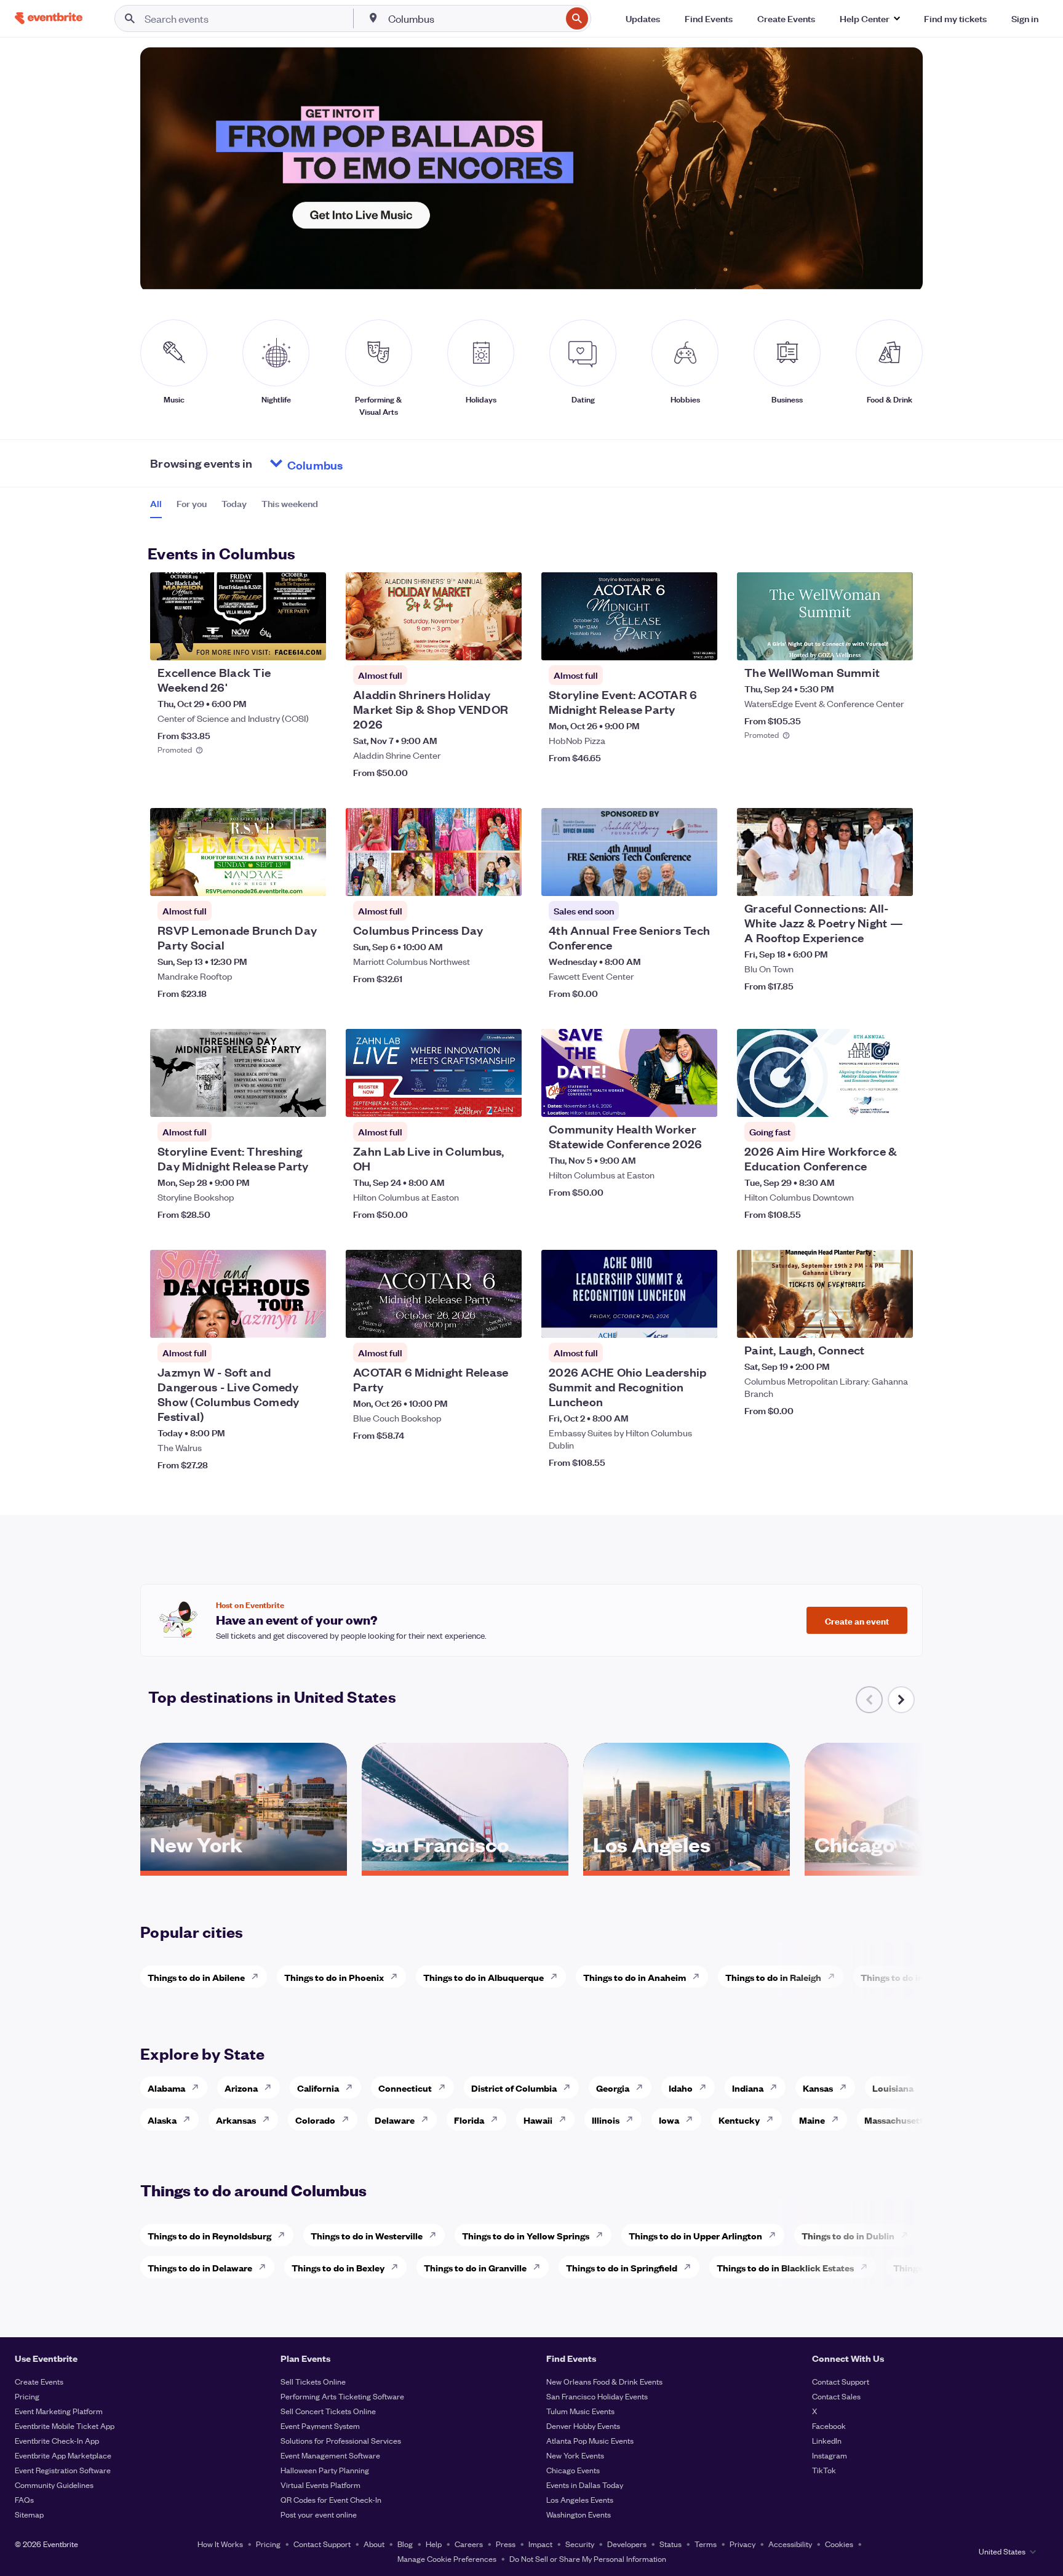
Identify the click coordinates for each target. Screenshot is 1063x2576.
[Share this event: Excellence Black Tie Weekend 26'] (309, 643)
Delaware (395, 2120)
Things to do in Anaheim (635, 1977)
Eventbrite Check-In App (57, 2440)
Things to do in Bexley (338, 2267)
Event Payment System (320, 2426)
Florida (469, 2120)
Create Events (39, 2381)
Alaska (162, 2120)
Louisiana (893, 2088)
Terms (706, 2544)
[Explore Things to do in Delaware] (266, 2267)
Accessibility (790, 2544)
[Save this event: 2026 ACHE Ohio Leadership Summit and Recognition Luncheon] (671, 1321)
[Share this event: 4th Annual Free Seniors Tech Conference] (700, 879)
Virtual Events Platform (320, 2485)
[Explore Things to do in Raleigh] (835, 1977)
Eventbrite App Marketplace (63, 2455)
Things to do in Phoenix (334, 1977)
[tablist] (234, 508)
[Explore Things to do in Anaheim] (699, 1977)
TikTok (824, 2470)
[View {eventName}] (238, 616)
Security (580, 2544)
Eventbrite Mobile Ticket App (65, 2426)
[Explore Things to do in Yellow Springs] (603, 2235)
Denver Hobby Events (583, 2426)
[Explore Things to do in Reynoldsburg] (285, 2235)
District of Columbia (514, 2088)
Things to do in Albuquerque (484, 1977)
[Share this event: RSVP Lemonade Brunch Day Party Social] (309, 879)
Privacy (743, 2544)
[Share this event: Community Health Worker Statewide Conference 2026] (700, 1100)
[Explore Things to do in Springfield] (691, 2267)
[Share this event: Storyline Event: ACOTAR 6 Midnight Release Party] (700, 643)
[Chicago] (908, 1866)
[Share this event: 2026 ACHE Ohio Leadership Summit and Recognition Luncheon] (700, 1321)
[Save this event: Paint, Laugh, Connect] (866, 1321)
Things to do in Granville (475, 2267)
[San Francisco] (465, 1866)
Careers (469, 2544)
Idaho (681, 2088)
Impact (540, 2544)
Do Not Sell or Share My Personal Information (588, 2558)
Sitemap (29, 2514)
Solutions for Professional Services (341, 2440)
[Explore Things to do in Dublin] (908, 2235)
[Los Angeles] (687, 1866)
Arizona (241, 2088)
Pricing (27, 2396)
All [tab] (156, 503)
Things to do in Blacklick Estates (785, 2267)
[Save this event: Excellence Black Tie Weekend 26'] (279, 643)
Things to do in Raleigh (773, 1977)
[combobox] (474, 18)
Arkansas (236, 2120)
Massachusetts (896, 2120)
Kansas (818, 2088)
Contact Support (841, 2381)
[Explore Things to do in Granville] (540, 2267)
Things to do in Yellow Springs (526, 2235)
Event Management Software (330, 2455)
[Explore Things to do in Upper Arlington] (776, 2235)
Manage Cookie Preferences (447, 2558)
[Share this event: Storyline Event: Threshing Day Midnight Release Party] (309, 1100)
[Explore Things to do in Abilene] (258, 1977)
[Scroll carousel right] (901, 1700)
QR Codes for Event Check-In (331, 2499)
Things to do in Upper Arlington (695, 2235)
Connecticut (405, 2088)
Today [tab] (234, 503)
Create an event (857, 1620)
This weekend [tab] (290, 503)
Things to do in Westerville (367, 2235)
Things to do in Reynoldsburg (209, 2235)
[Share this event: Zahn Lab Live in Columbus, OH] (504, 1100)
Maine (812, 2120)
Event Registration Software (63, 2470)
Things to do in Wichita (909, 1977)
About (374, 2544)
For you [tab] (192, 503)
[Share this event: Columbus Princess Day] (504, 879)
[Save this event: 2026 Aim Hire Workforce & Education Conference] (866, 1100)
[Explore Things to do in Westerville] (436, 2235)
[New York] (244, 1866)
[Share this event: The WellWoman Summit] (896, 643)
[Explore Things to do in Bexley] (398, 2267)
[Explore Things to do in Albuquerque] (557, 1977)
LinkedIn (827, 2440)
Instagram (830, 2455)
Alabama (166, 2088)
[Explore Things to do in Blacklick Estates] (867, 2267)
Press (506, 2544)
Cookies (839, 2544)
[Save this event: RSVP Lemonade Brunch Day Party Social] (279, 879)
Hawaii (538, 2120)
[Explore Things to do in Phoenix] (397, 1977)
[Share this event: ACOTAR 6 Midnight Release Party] (504, 1321)
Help (434, 2544)
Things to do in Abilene (196, 1977)
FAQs (24, 2499)
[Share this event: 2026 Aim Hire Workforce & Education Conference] (896, 1100)
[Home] (49, 18)
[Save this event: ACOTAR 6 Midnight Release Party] (475, 1321)
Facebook (829, 2426)
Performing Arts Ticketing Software (342, 2396)
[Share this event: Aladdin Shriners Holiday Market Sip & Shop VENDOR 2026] (504, 643)
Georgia (613, 2088)
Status (671, 2544)
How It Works (220, 2544)
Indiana (748, 2088)
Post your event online (319, 2514)
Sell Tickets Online (313, 2381)
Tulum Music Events (580, 2411)
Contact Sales (836, 2396)
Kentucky (739, 2120)
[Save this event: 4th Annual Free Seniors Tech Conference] (671, 879)
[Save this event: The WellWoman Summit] (866, 643)
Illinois (606, 2120)
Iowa (669, 2120)
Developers (627, 2544)
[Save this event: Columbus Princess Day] (475, 879)
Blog (405, 2544)
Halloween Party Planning (325, 2470)
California (318, 2088)
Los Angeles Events (580, 2499)
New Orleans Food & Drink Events (604, 2381)
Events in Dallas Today (585, 2485)
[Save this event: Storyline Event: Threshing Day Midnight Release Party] (279, 1100)
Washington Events (579, 2514)
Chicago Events (573, 2470)
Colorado (315, 2120)
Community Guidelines (54, 2485)
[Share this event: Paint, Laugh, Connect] (896, 1321)
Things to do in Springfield (622, 2267)
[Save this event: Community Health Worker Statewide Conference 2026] (671, 1100)
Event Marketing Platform (59, 2411)
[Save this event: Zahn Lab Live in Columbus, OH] (475, 1100)
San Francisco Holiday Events (597, 2396)
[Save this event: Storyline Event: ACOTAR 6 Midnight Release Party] (671, 643)
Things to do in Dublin (848, 2235)
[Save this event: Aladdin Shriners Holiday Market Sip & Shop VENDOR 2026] (475, 643)
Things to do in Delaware (200, 2267)
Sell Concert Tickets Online (328, 2411)
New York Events (575, 2455)
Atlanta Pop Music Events (590, 2440)
